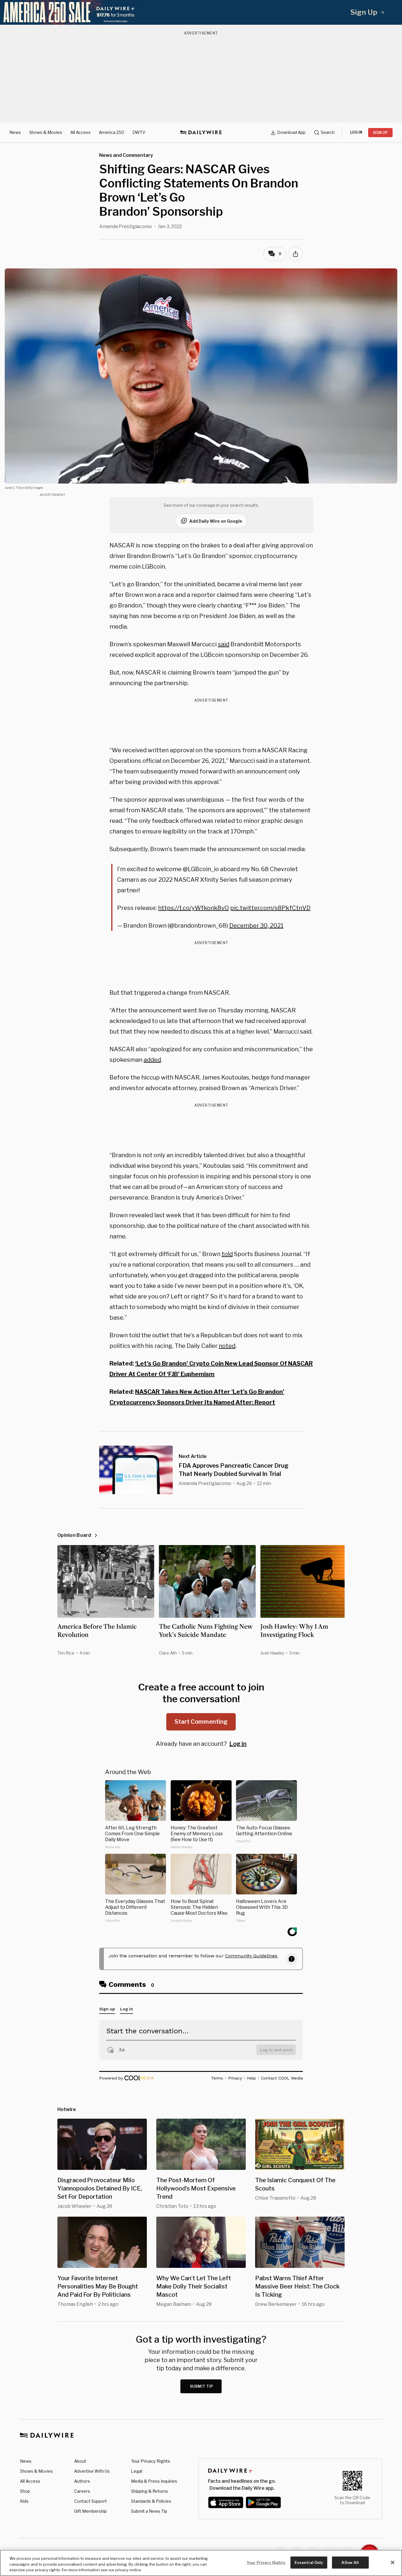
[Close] (393, 2562)
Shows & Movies (46, 132)
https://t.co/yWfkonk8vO (193, 908)
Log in (238, 1744)
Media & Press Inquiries (154, 2481)
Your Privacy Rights (151, 2461)
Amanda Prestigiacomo (126, 226)
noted (227, 1346)
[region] (201, 2563)
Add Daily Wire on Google (216, 521)
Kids (24, 2501)
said (224, 644)
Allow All (350, 2562)
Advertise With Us (92, 2471)
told (227, 1254)
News (15, 132)
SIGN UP (380, 133)
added (152, 1060)
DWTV (139, 132)
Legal (137, 2471)
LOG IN (356, 132)
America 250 (112, 132)
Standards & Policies (151, 2501)
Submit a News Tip (149, 2511)
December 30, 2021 (256, 926)
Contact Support (90, 2501)
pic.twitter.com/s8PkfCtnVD (270, 908)
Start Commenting (201, 1722)
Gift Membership (90, 2511)
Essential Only (309, 2562)
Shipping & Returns (149, 2491)
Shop (25, 2491)
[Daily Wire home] (201, 132)
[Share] (295, 254)
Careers (82, 2491)
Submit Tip (202, 2386)
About (80, 2461)
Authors (82, 2481)
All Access (80, 132)
